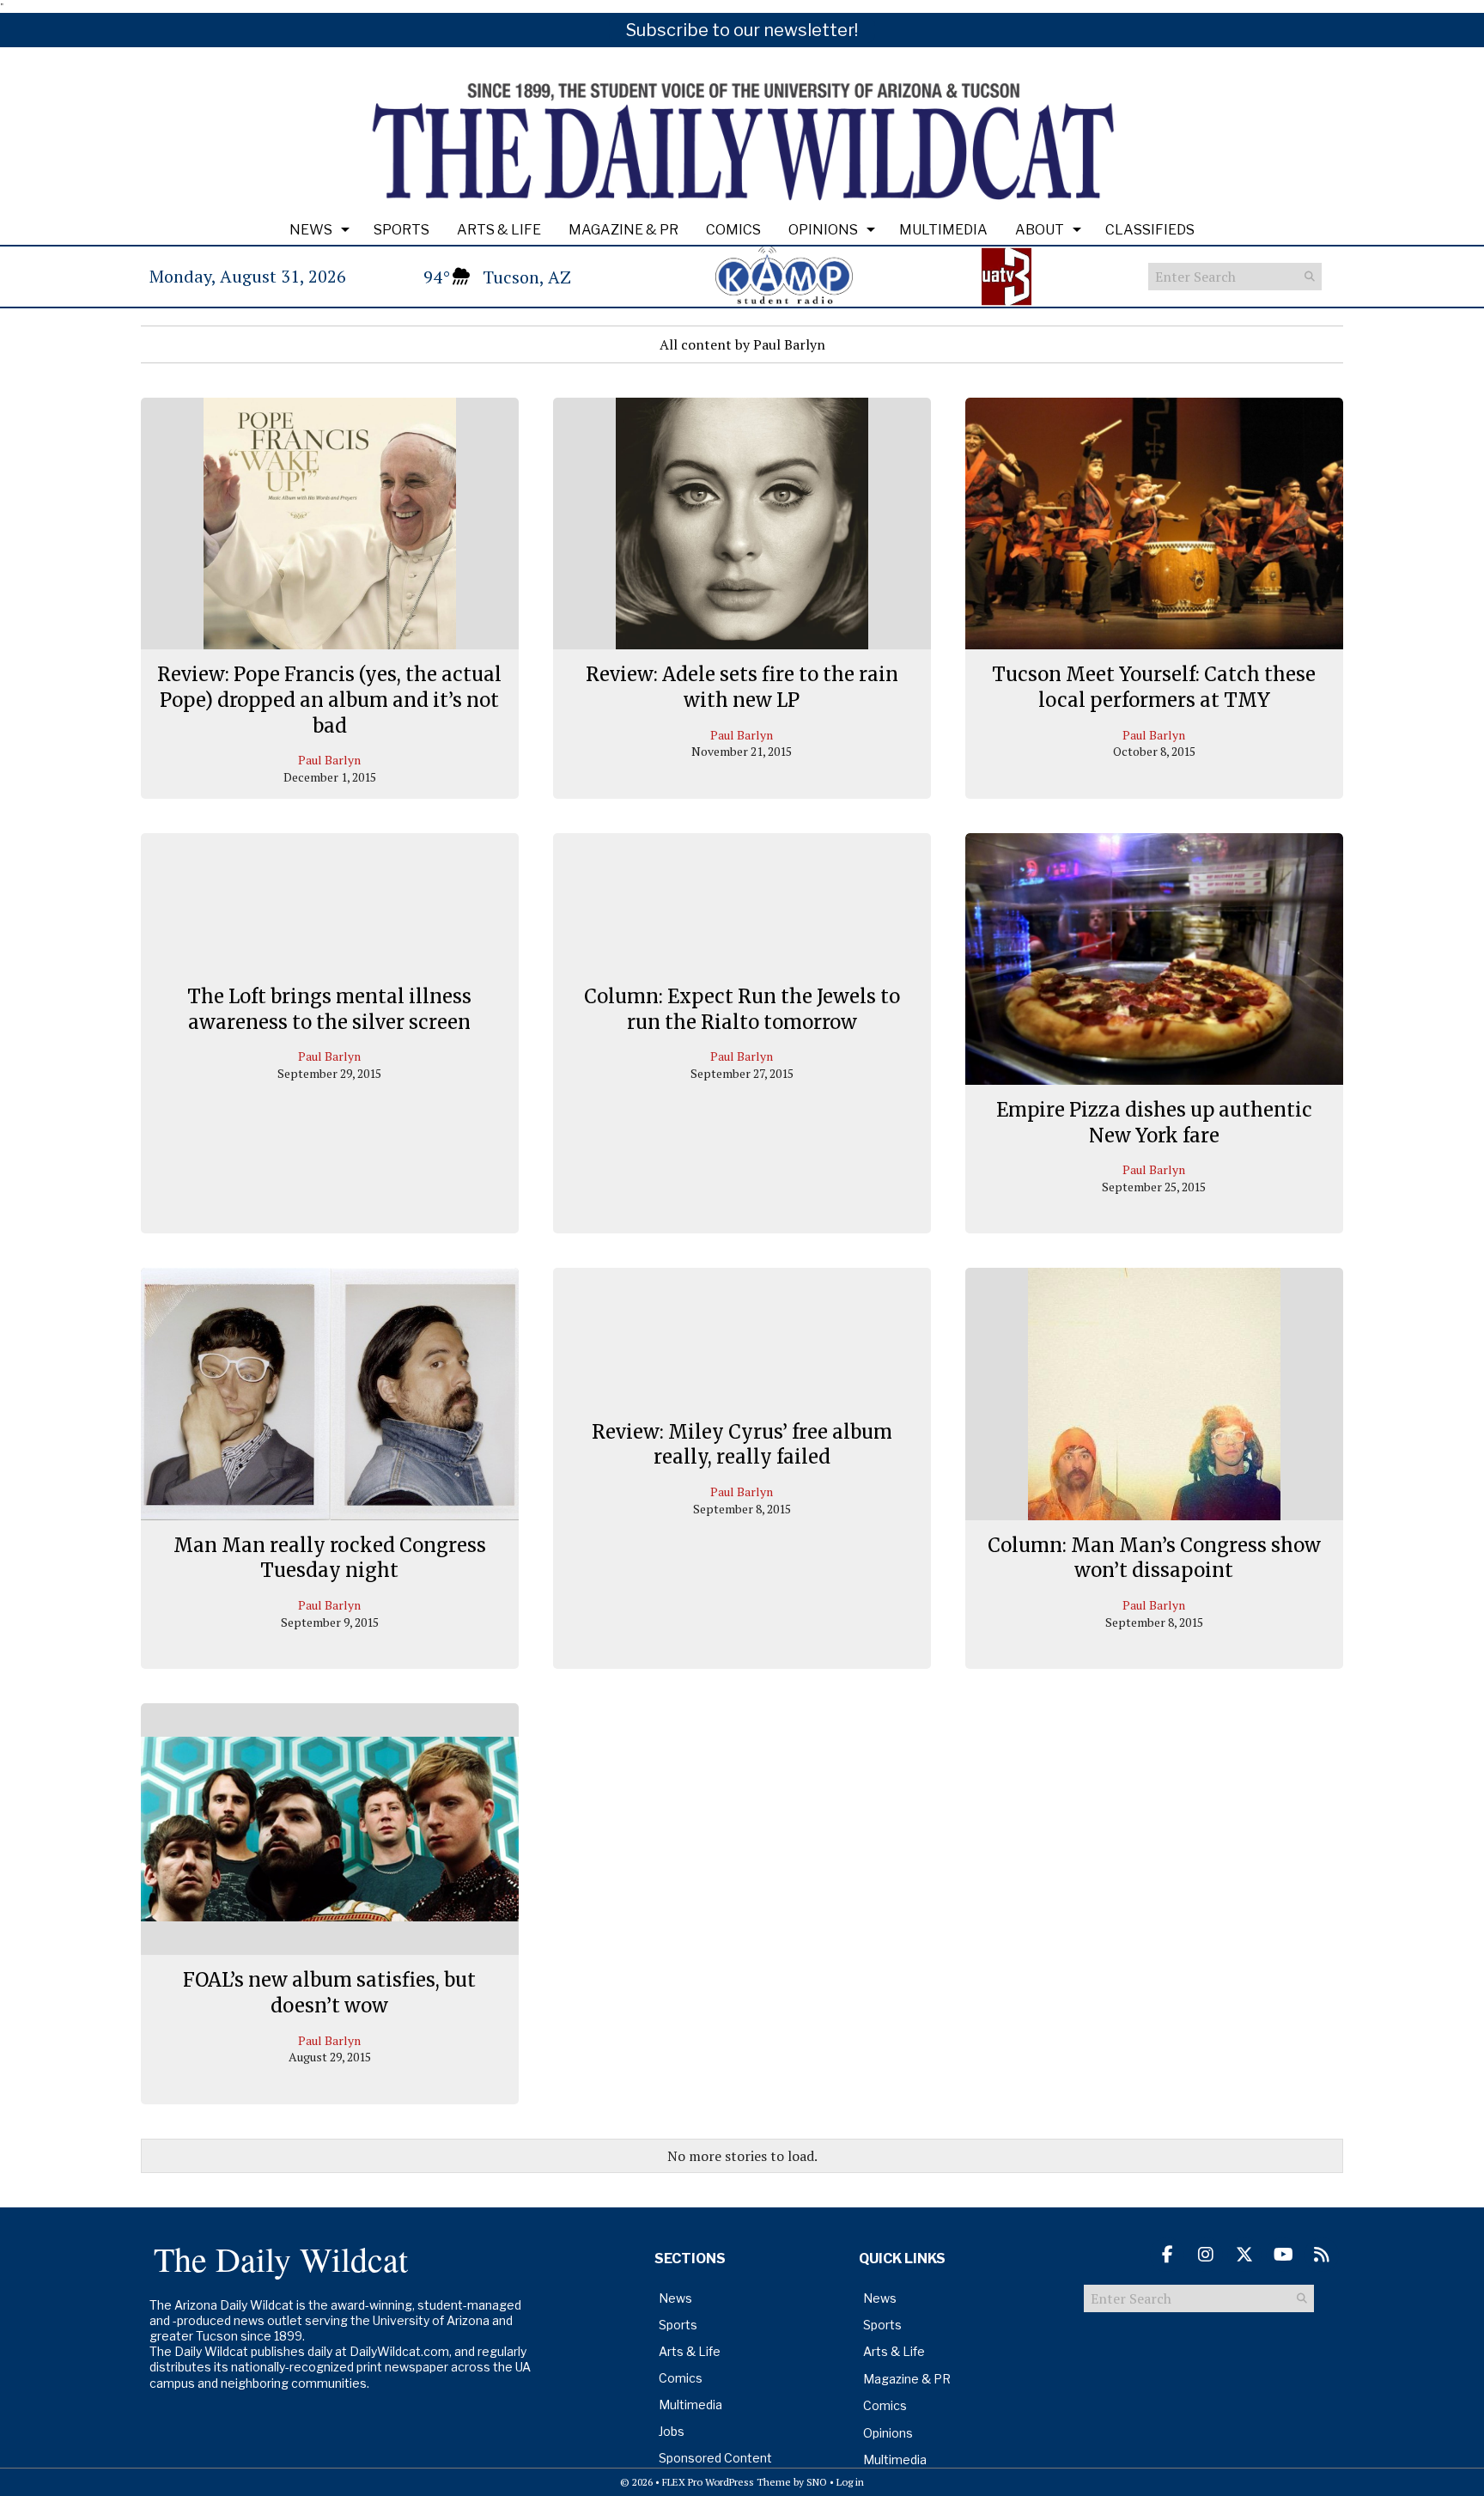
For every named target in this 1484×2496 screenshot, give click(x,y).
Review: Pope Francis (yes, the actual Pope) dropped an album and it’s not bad (329, 700)
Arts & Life (499, 230)
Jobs (672, 2431)
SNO (817, 2482)
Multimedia (943, 230)
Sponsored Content (715, 2458)
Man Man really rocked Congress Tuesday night (330, 1558)
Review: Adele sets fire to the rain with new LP (742, 687)
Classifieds (1150, 230)
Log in (850, 2482)
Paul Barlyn (329, 760)
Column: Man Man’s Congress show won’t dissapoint (1154, 1558)
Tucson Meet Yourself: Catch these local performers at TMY (1154, 687)
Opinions (823, 230)
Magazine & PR (623, 230)
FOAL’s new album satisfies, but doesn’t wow (329, 1993)
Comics (733, 230)
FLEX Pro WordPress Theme (727, 2482)
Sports (401, 230)
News (311, 230)
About (1040, 230)
